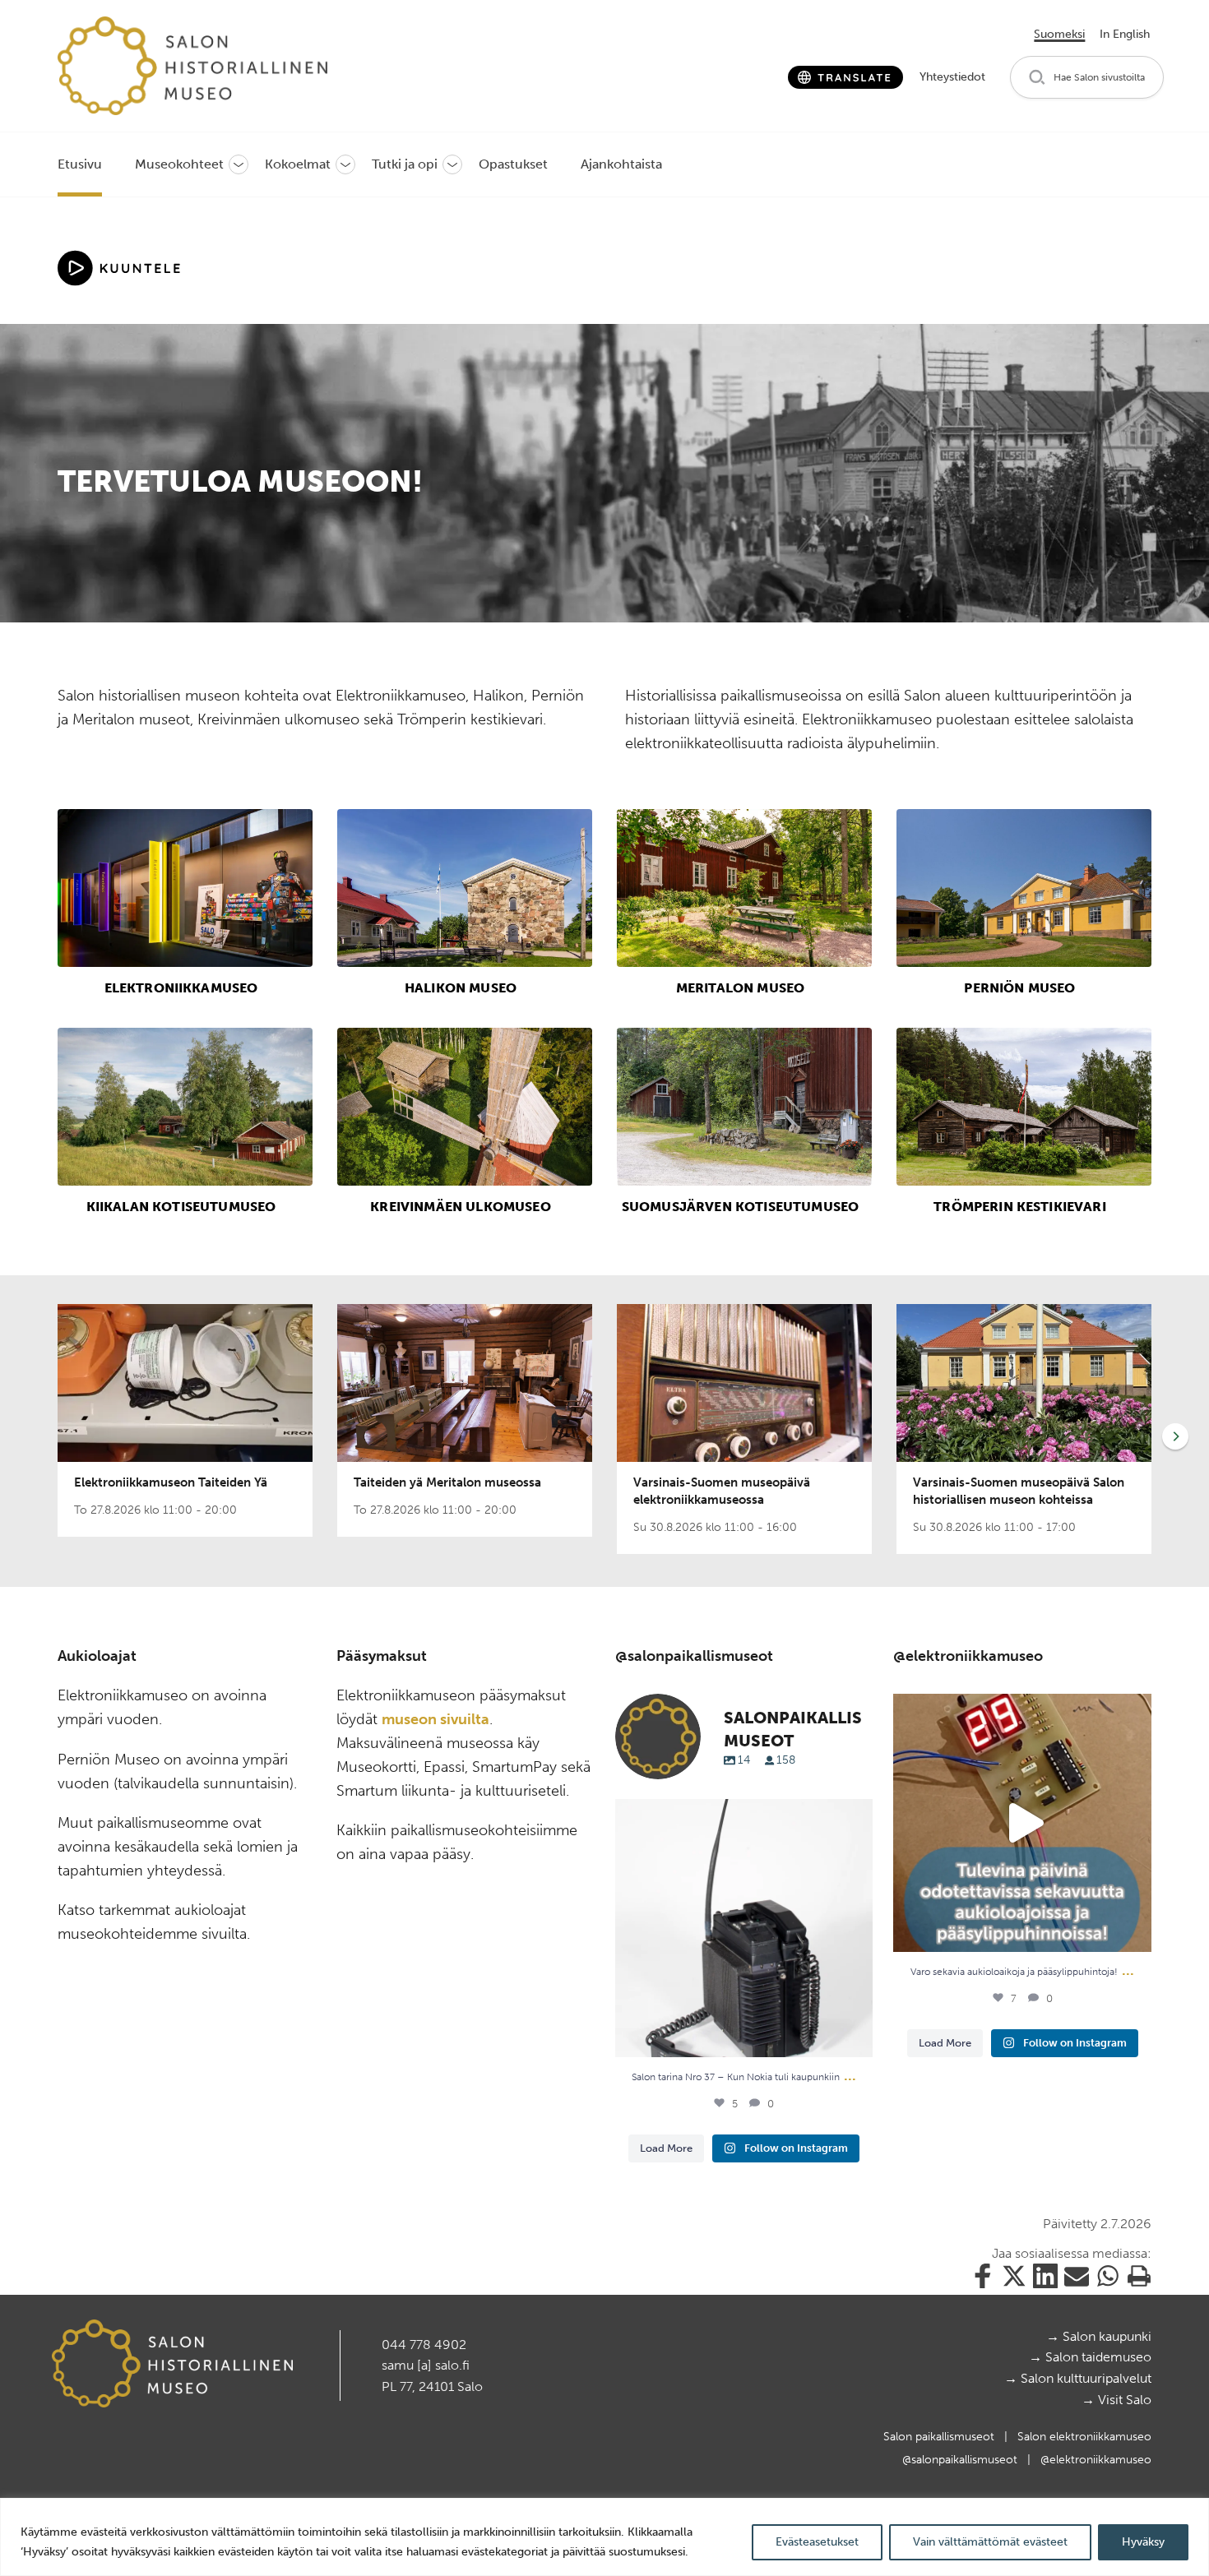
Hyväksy (1143, 2542)
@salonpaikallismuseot (961, 2460)
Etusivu (80, 164)
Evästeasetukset (817, 2542)
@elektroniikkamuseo (1096, 2460)
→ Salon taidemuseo (1090, 2357)
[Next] (1172, 1436)
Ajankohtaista (621, 164)
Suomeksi (1059, 34)
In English (1125, 34)
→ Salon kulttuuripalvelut (1078, 2378)
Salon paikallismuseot (940, 2437)
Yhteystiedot (952, 77)
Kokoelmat (298, 164)
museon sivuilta (435, 1719)
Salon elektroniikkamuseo (1084, 2437)
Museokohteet (179, 164)
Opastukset (513, 164)
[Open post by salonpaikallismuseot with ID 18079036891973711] (744, 1928)
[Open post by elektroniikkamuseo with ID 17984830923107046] (1022, 1823)
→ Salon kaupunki (1099, 2336)
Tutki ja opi (405, 164)
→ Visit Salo (1116, 2400)
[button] (1087, 78)
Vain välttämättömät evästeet (990, 2542)
